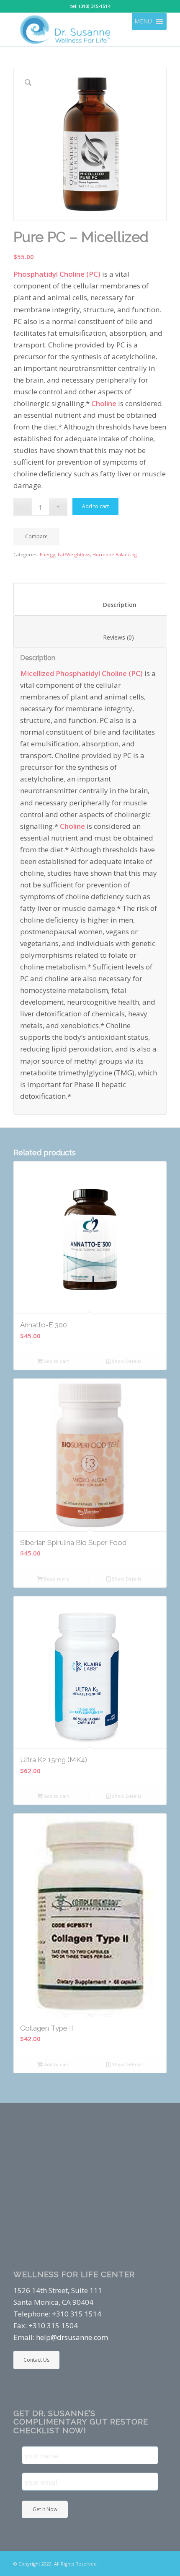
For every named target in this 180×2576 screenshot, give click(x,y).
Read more (56, 1579)
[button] (143, 21)
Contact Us (36, 2360)
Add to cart (95, 506)
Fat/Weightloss (74, 554)
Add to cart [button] (56, 1361)
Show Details (126, 1361)
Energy (48, 554)
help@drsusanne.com (72, 2337)
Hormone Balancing (115, 554)
